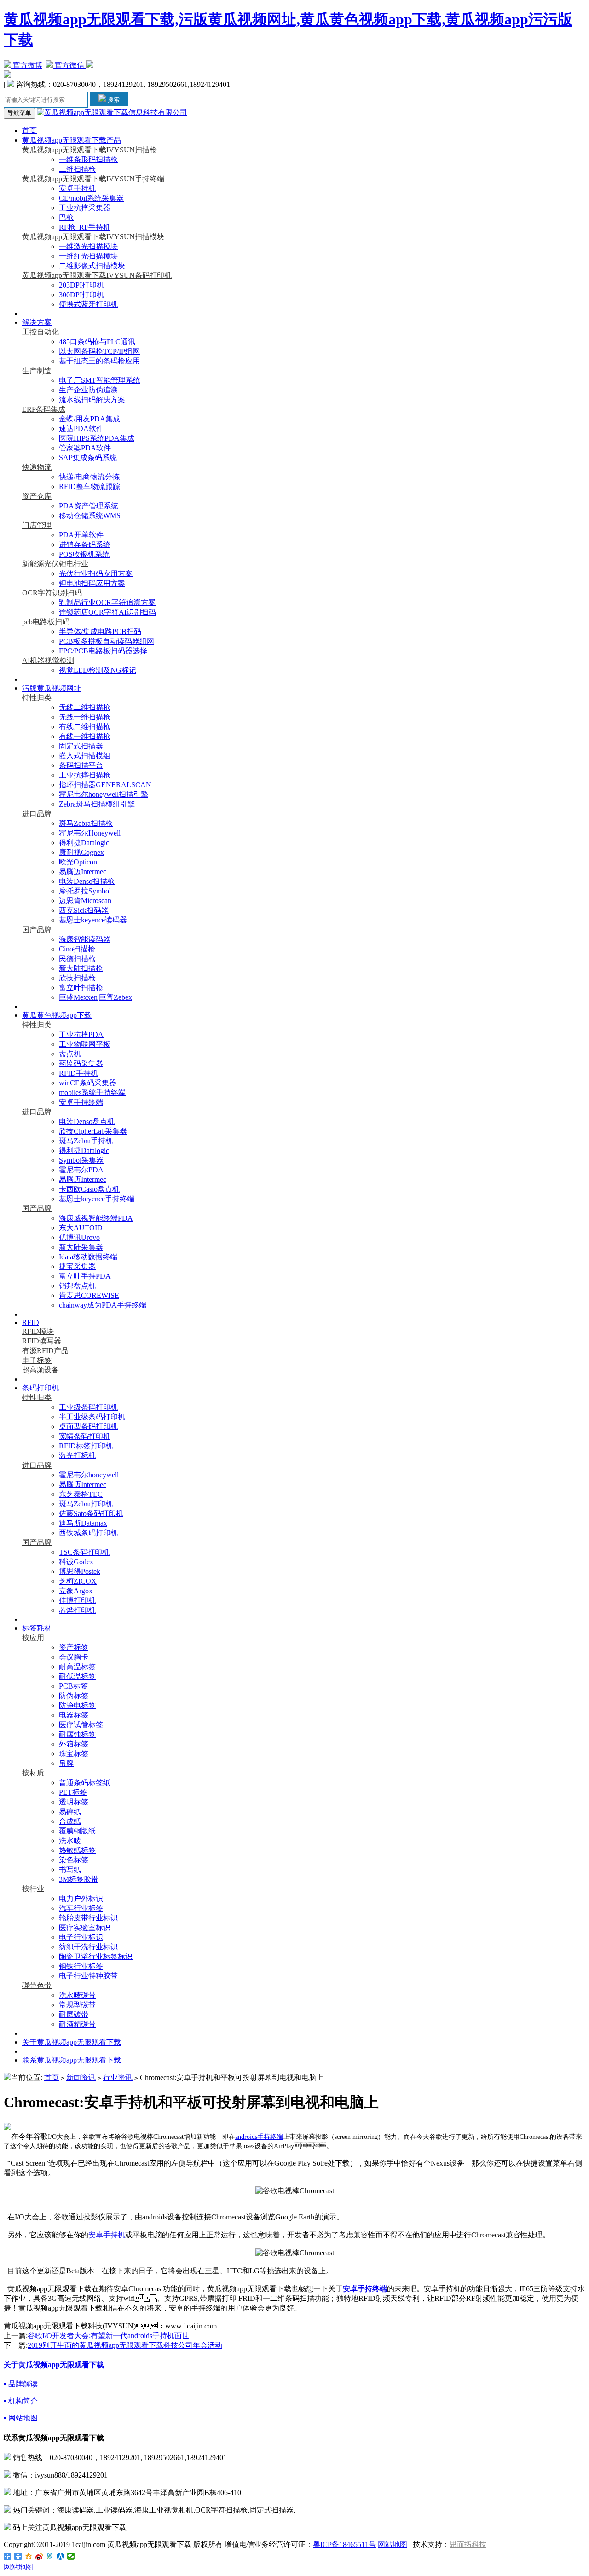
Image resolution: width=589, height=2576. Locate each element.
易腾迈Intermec (83, 872)
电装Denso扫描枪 (87, 881)
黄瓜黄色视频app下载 (57, 1015)
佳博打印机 (77, 1600)
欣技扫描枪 (77, 978)
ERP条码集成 (44, 409)
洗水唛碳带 (77, 1995)
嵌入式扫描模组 (85, 756)
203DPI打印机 (81, 285)
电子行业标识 (81, 1937)
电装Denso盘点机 (87, 1121)
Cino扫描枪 (77, 949)
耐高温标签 (77, 1667)
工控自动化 (40, 332)
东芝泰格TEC (81, 1494)
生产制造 (37, 371)
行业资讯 (118, 2078)
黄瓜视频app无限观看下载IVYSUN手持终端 (93, 179)
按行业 (33, 1889)
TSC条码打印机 (84, 1552)
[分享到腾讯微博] (50, 2556)
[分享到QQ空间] (29, 2556)
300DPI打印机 (81, 295)
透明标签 (74, 1802)
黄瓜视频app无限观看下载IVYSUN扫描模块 (93, 237)
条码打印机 (40, 1388)
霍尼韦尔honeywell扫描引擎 (104, 794)
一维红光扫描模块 (88, 256)
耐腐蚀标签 (77, 1734)
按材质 (33, 1773)
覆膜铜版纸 (77, 1831)
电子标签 (37, 1360)
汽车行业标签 (81, 1908)
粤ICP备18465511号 (344, 2544)
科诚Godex (76, 1562)
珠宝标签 (74, 1754)
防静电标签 (77, 1705)
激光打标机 (77, 1455)
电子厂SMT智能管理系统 (100, 380)
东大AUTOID (81, 1228)
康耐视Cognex (81, 852)
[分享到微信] (71, 2556)
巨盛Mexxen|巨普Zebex (95, 997)
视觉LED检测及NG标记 (98, 670)
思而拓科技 (468, 2544)
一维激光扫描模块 (88, 246)
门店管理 (37, 525)
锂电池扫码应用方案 (92, 583)
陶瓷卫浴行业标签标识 (96, 1956)
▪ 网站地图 (21, 2418)
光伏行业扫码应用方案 (96, 573)
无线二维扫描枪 (85, 707)
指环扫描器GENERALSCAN (105, 785)
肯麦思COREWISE (89, 1295)
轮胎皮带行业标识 (88, 1918)
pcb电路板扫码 (46, 622)
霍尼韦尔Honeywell (90, 833)
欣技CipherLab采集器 (93, 1131)
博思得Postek (80, 1571)
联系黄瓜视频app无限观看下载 (72, 2060)
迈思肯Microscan (85, 901)
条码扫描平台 (81, 765)
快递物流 (37, 467)
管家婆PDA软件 (85, 448)
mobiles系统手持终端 (92, 1092)
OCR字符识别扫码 (52, 593)
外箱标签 (74, 1744)
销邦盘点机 (77, 1286)
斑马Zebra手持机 (86, 1141)
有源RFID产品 (45, 1351)
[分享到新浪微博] (39, 2556)
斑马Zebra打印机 (86, 1504)
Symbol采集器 (81, 1160)
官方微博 (27, 65)
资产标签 (74, 1647)
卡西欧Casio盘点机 (89, 1189)
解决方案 (37, 322)
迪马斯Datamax (83, 1523)
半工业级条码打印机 (92, 1417)
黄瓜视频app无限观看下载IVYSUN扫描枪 (90, 150)
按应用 (33, 1638)
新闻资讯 (81, 2078)
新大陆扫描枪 (81, 968)
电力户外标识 (81, 1899)
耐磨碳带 (74, 2014)
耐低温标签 (77, 1676)
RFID (31, 1323)
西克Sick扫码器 (84, 910)
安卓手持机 (77, 188)
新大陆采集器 (81, 1247)
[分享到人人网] (61, 2556)
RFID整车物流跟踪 (90, 487)
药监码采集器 (81, 1063)
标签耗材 (37, 1628)
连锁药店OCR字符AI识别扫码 (107, 612)
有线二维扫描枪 (85, 727)
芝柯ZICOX (78, 1581)
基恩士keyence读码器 (93, 920)
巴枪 (66, 217)
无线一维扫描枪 (85, 717)
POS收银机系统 (84, 554)
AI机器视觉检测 (48, 660)
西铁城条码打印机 (88, 1533)
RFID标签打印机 (86, 1446)
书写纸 (70, 1870)
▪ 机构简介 (21, 2401)
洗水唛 (70, 1841)
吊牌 (66, 1763)
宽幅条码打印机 (85, 1436)
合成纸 (70, 1821)
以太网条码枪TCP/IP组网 (99, 351)
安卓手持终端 (81, 1102)
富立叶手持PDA (85, 1276)
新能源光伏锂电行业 (55, 564)
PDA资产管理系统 (89, 506)
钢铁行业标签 (81, 1966)
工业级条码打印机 (88, 1407)
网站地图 (393, 2544)
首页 (29, 130)
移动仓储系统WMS (90, 516)
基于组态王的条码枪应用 (99, 361)
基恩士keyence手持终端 (97, 1199)
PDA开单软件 (81, 535)
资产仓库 (37, 496)
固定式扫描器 (81, 746)
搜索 (113, 100)
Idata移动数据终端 (88, 1257)
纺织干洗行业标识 (88, 1947)
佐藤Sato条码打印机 (91, 1513)
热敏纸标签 (77, 1850)
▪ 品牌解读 (21, 2384)
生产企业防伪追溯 (88, 390)
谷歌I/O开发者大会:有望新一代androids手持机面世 (108, 2336)
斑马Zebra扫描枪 (86, 823)
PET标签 (73, 1792)
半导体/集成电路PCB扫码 (100, 631)
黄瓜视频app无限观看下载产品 (72, 140)
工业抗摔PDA (81, 1034)
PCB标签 (73, 1686)
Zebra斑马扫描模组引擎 (97, 804)
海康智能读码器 (85, 939)
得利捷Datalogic (84, 843)
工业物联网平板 (85, 1044)
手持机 (114, 2235)
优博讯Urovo (79, 1237)
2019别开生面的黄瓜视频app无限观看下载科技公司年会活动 (125, 2345)
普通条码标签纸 (85, 1783)
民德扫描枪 (77, 959)
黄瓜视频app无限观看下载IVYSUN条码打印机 (97, 275)
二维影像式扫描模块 (92, 266)
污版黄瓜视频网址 (52, 688)
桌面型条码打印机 (88, 1426)
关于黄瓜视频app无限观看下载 (72, 2042)
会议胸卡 (74, 1657)
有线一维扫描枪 (85, 736)
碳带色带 (37, 1985)
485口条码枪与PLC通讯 (97, 342)
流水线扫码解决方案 (92, 400)
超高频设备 (40, 1370)
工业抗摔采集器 (85, 208)
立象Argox (76, 1591)
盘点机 (70, 1054)
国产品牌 (37, 930)
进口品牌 (37, 814)
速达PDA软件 (81, 429)
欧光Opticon (78, 862)
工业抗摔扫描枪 (85, 775)
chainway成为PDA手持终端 (103, 1305)
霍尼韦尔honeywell (89, 1475)
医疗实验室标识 (85, 1928)
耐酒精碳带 (77, 2024)
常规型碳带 (77, 2005)
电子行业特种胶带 (88, 1976)
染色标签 (74, 1860)
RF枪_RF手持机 (85, 227)
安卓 (96, 2235)
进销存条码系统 (85, 545)
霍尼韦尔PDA (81, 1170)
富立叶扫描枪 (81, 988)
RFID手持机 (78, 1073)
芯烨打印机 (77, 1610)
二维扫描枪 (77, 169)
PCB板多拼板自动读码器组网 (107, 641)
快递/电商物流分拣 (89, 477)
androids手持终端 (259, 2137)
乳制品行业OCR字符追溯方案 (107, 602)
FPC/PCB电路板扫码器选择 (103, 651)
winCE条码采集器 (88, 1083)
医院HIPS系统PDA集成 (97, 438)
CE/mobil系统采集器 (91, 198)
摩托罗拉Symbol (85, 891)
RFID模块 (38, 1331)
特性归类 (37, 698)
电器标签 (74, 1715)
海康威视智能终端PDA (96, 1218)
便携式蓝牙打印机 (88, 304)
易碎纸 (70, 1812)
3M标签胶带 (79, 1879)
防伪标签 (74, 1696)
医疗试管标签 (81, 1725)
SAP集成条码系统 (88, 458)
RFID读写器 (42, 1341)
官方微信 (69, 65)
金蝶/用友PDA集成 (90, 419)
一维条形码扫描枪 (88, 159)
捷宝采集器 (77, 1266)
